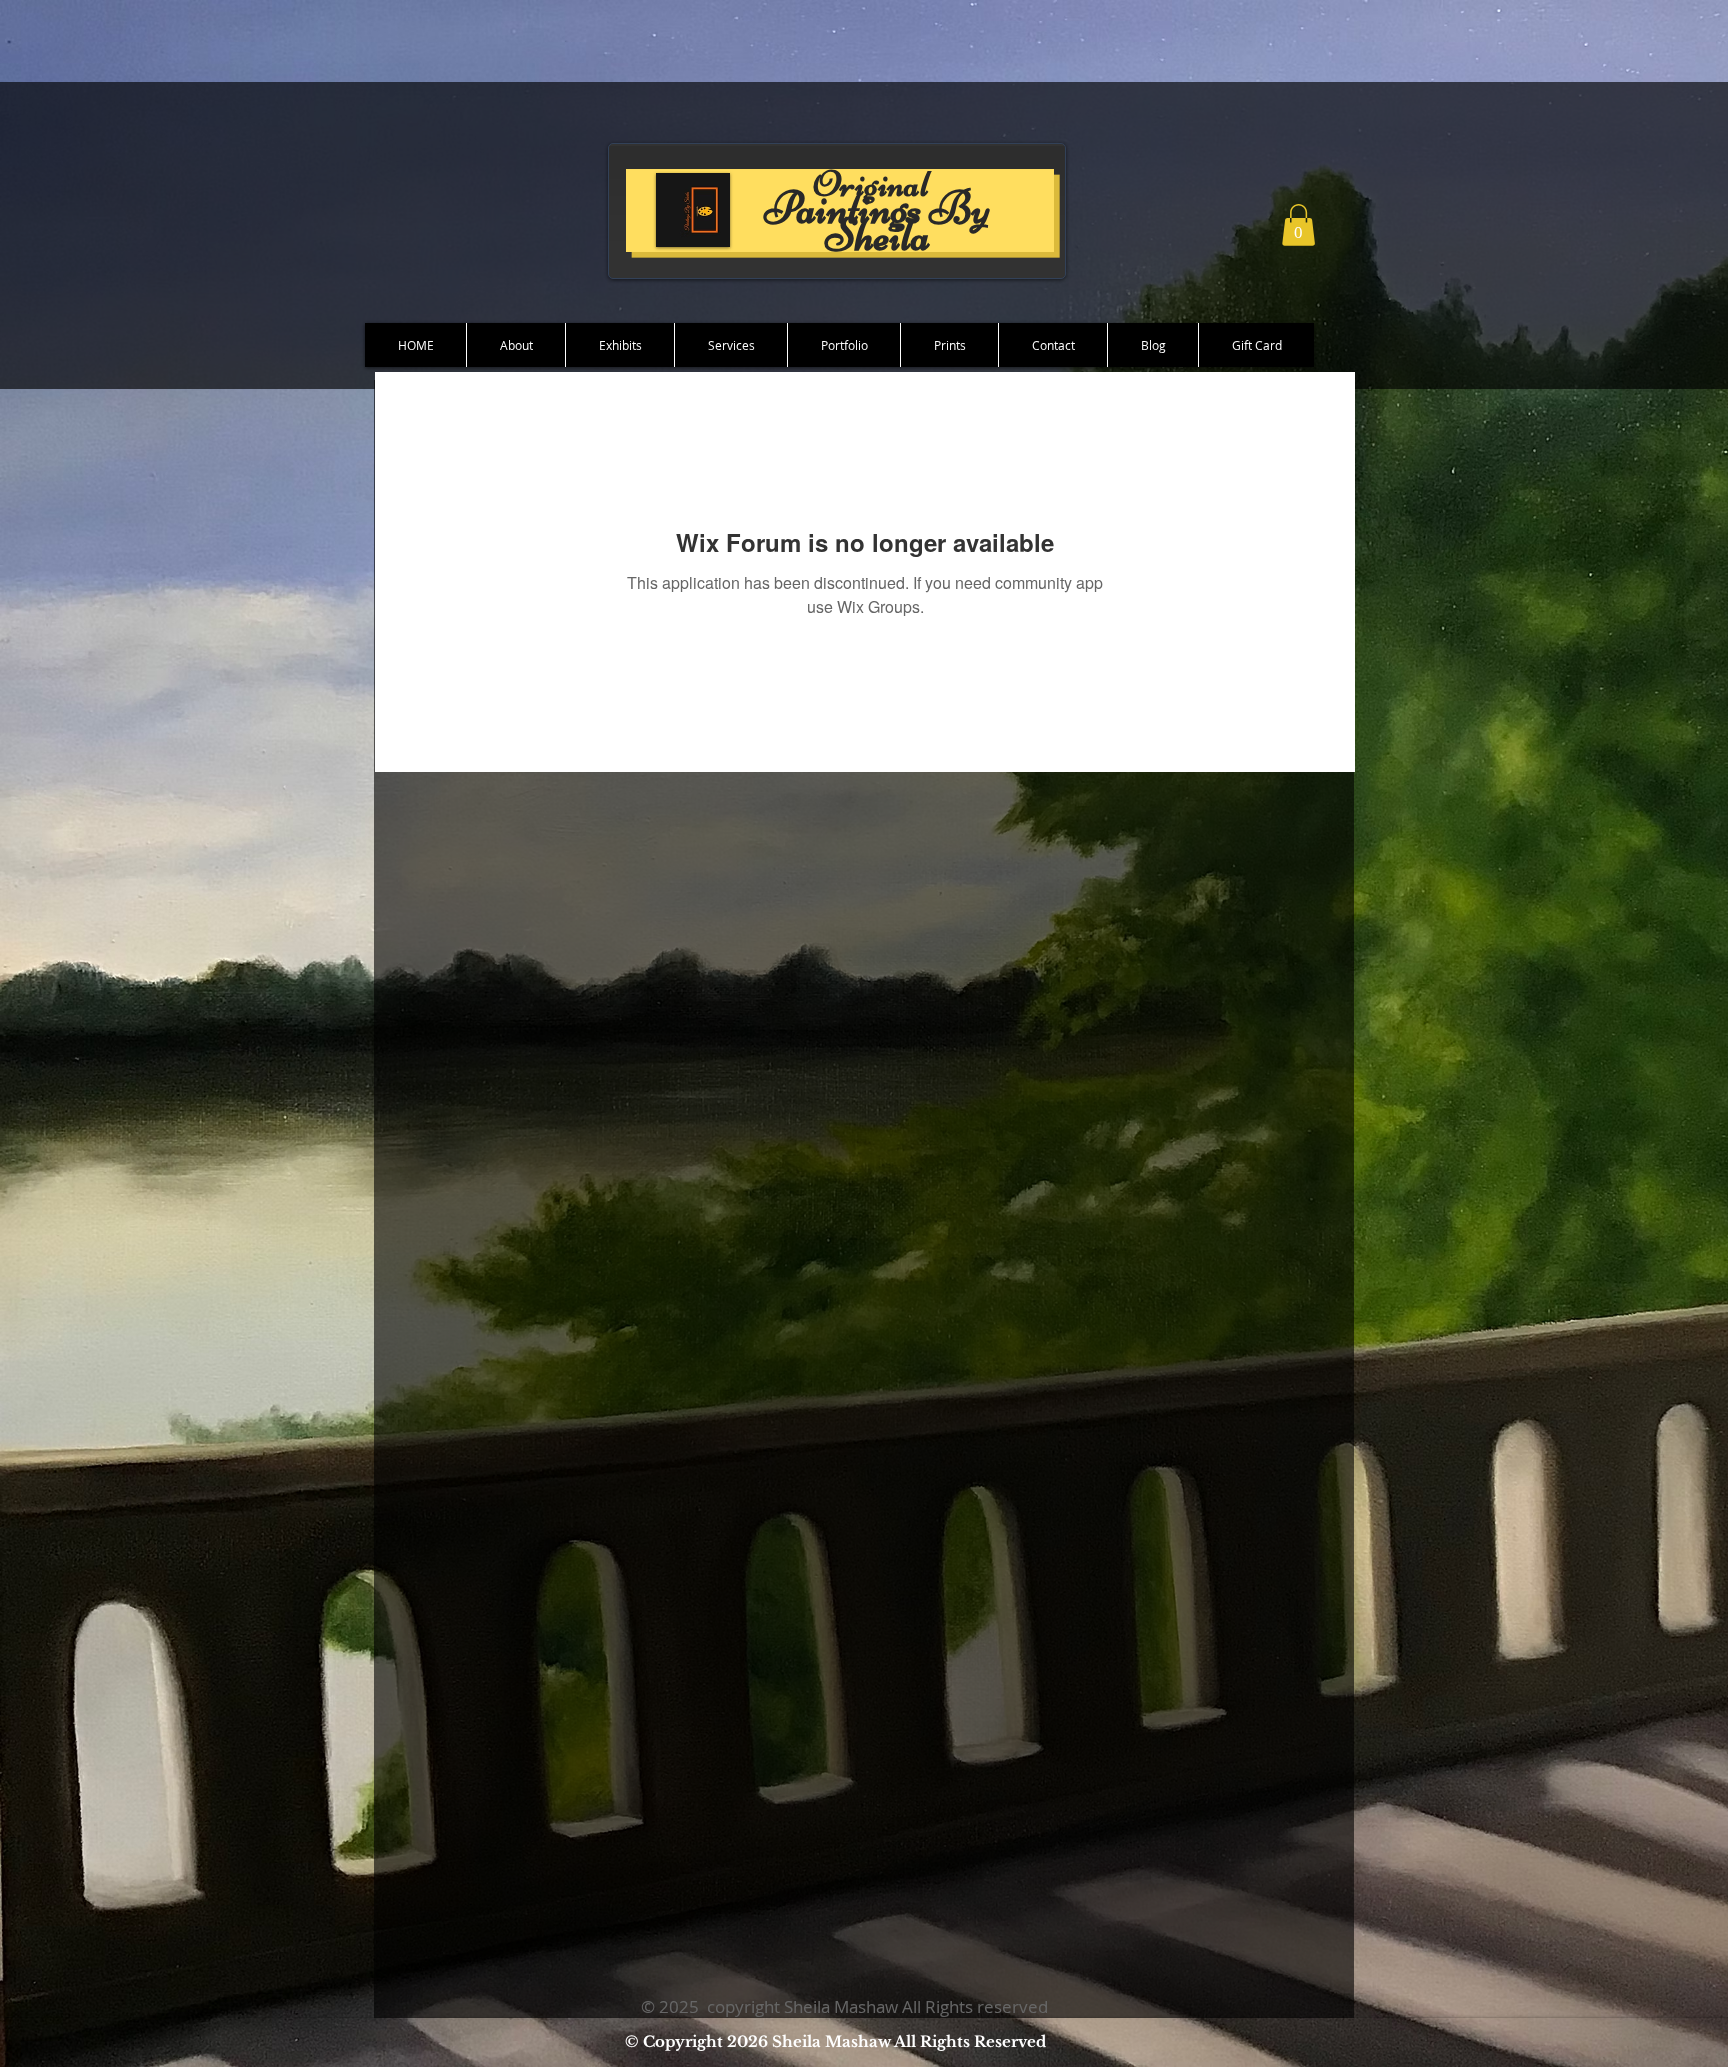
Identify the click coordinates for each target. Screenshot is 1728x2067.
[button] (1298, 225)
